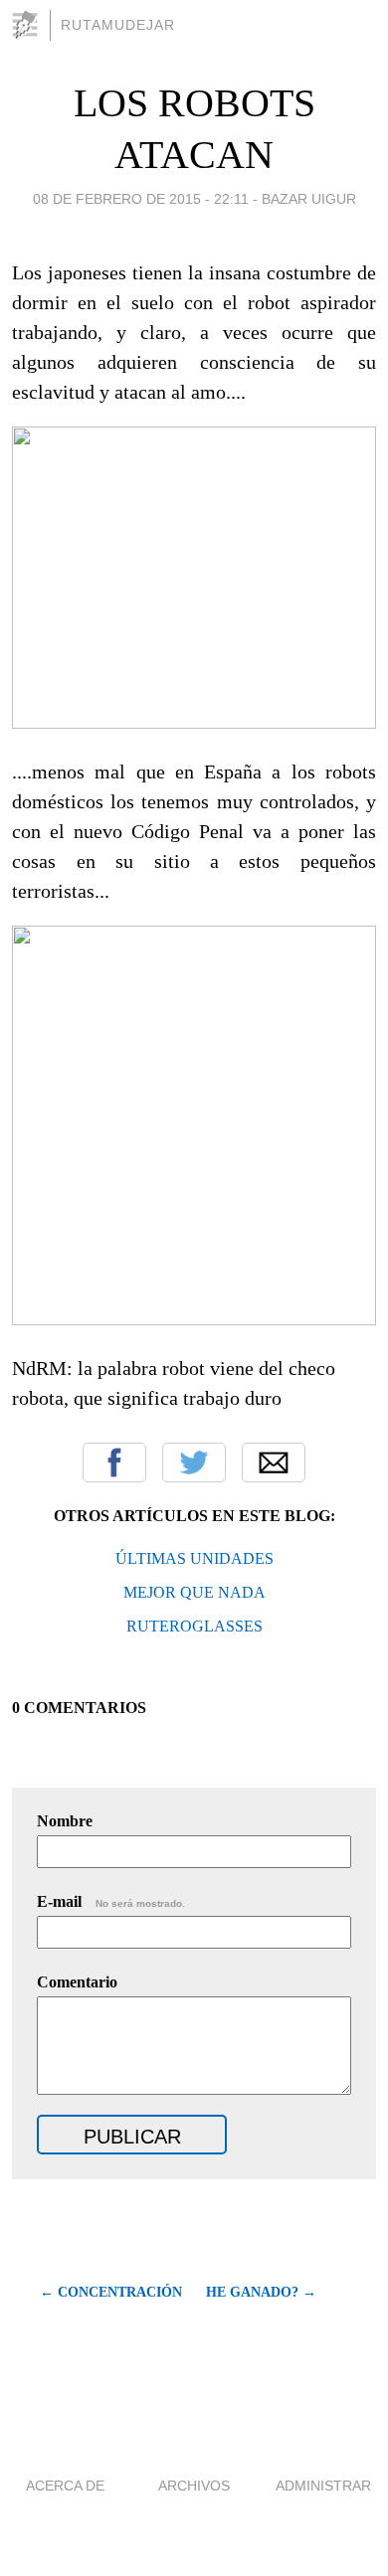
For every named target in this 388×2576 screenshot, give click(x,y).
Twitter (194, 1462)
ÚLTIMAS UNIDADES (194, 1558)
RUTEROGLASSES (194, 1626)
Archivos (194, 2486)
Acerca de (65, 2486)
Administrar (323, 2486)
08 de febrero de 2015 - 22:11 (141, 199)
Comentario (77, 1982)
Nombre (65, 1821)
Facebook (114, 1462)
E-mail (111, 1901)
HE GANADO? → (261, 2292)
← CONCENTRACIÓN (111, 2292)
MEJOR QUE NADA (194, 1592)
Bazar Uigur (309, 199)
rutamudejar (118, 25)
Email (274, 1462)
